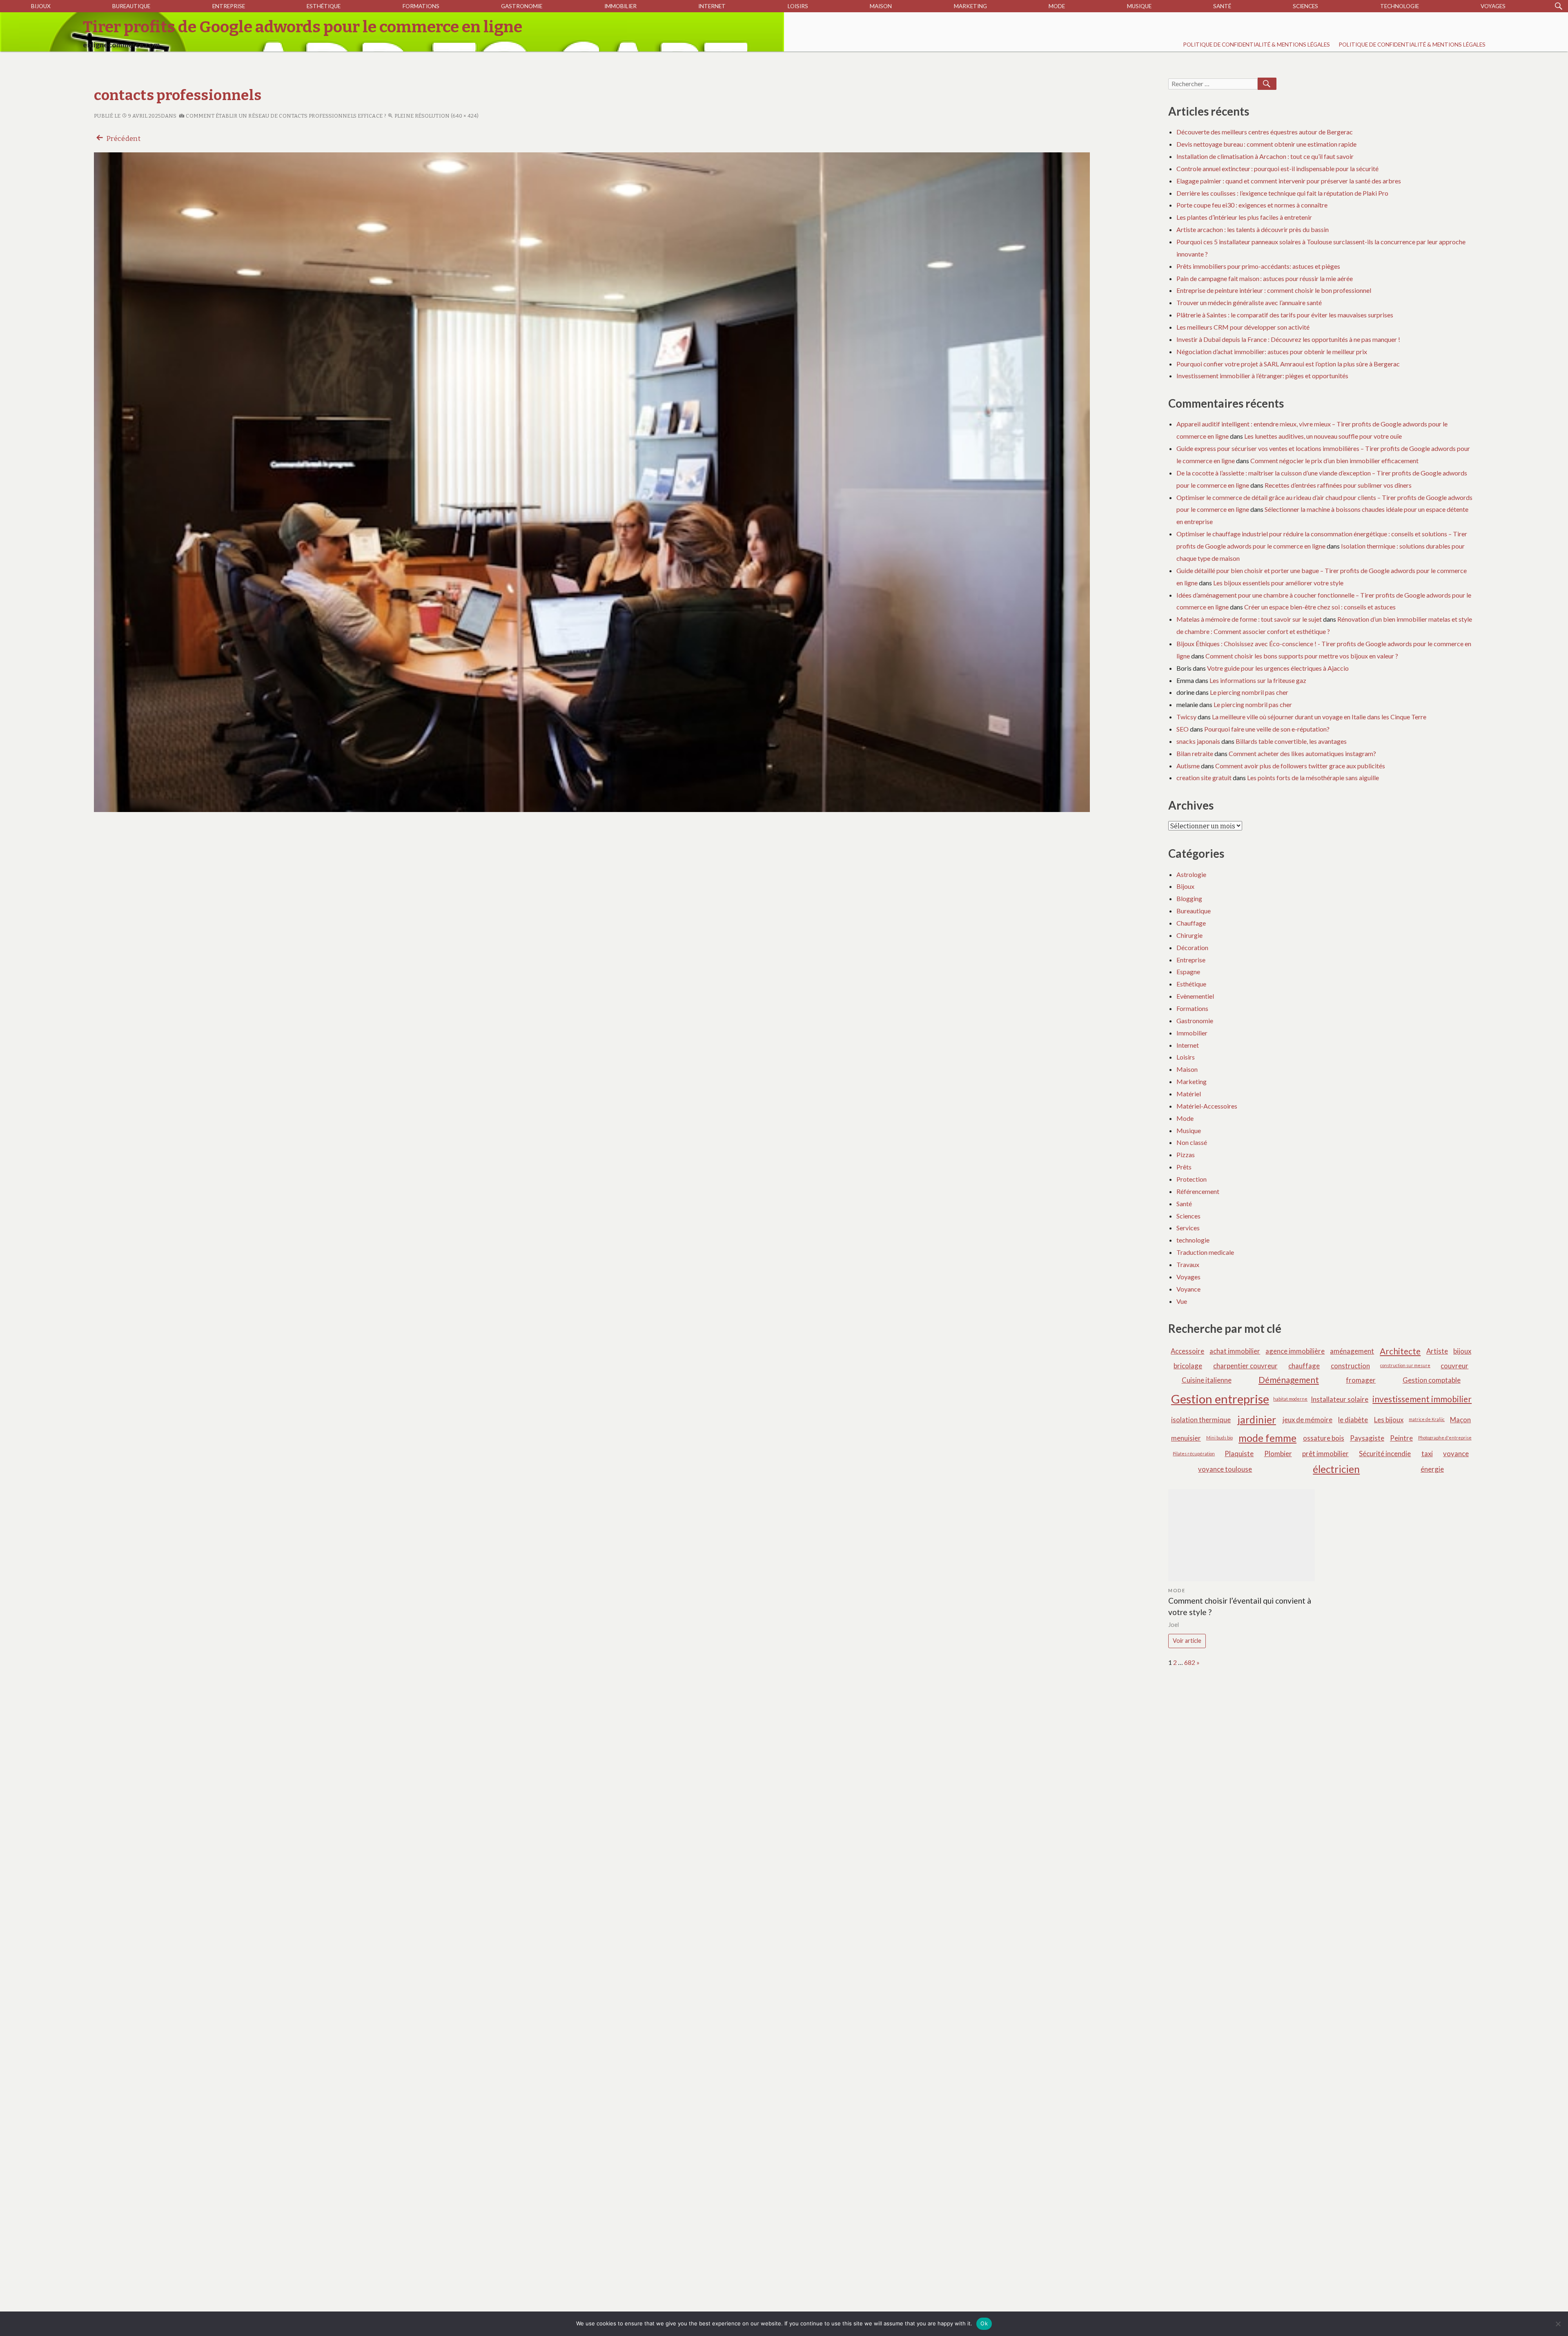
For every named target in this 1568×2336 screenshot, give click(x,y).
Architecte (1400, 1351)
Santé (1222, 6)
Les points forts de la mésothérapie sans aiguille (1313, 778)
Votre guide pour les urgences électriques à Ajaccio (1278, 668)
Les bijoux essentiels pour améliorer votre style (1278, 583)
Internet (712, 6)
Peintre (1401, 1438)
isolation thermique (1201, 1420)
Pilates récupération (1194, 1454)
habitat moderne (1290, 1399)
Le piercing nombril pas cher (1249, 692)
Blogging (1189, 898)
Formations (421, 6)
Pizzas (1186, 1155)
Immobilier (620, 6)
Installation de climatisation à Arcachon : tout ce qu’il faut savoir (1265, 156)
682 (1190, 1662)
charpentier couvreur (1245, 1366)
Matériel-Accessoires (1207, 1106)
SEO (1183, 729)
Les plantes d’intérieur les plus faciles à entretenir (1244, 217)
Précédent (123, 139)
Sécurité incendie (1385, 1454)
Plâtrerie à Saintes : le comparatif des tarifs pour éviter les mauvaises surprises (1285, 315)
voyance (1456, 1454)
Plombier (1278, 1454)
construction (1350, 1366)
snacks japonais (1198, 741)
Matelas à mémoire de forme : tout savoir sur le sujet (1249, 619)
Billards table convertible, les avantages (1291, 741)
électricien (1336, 1469)
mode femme (1267, 1438)
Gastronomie (522, 6)
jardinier (1257, 1420)
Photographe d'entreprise (1445, 1438)
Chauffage (1191, 923)
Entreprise (229, 6)
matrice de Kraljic (1427, 1419)
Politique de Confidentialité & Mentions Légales (1256, 45)
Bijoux (41, 6)
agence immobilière (1295, 1351)
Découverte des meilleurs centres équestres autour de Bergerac (1265, 132)
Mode (1057, 6)
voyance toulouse (1225, 1469)
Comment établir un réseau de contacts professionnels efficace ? (285, 116)
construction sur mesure (1405, 1365)
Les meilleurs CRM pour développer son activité (1243, 327)
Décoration (1192, 947)
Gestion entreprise (1220, 1399)
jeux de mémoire (1307, 1420)
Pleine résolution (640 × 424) (436, 116)
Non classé (1192, 1142)
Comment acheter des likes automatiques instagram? (1302, 753)
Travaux (1188, 1264)
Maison (881, 6)
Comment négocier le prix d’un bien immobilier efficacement (1334, 461)
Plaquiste (1239, 1454)
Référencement (1198, 1191)
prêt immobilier (1325, 1454)
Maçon (1460, 1420)
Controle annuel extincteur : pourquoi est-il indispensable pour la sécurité (1277, 168)
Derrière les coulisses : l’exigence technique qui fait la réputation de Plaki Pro (1282, 193)
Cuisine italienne (1207, 1380)
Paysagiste (1367, 1438)
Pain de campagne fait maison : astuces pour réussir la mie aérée (1265, 278)
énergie (1432, 1469)
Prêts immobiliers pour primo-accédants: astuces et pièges (1258, 266)
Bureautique (131, 6)
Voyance (1188, 1289)
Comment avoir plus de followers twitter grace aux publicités (1300, 766)
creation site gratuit (1204, 778)
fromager (1361, 1380)
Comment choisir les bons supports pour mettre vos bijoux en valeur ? (1302, 656)
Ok (984, 2323)
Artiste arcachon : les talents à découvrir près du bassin (1253, 229)
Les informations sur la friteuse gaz (1258, 680)
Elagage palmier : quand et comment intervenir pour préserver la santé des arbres (1289, 181)
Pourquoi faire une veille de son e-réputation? (1267, 729)
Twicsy (1186, 717)
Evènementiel (1195, 996)
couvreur (1454, 1366)
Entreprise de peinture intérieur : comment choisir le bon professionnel (1274, 290)
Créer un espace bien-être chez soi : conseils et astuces (1320, 607)
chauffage (1304, 1366)
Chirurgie (1189, 935)
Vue (1182, 1301)
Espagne (1188, 972)
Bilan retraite (1195, 753)
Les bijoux (1389, 1420)
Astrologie (1191, 874)
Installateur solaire (1340, 1399)
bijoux (1462, 1351)
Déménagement (1289, 1380)
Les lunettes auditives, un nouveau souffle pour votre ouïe (1323, 436)
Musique (1139, 6)
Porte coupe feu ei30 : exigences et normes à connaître (1252, 205)
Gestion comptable (1432, 1380)
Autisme (1188, 766)
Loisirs (798, 6)
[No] (1558, 2324)
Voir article (1187, 1641)
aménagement (1352, 1351)
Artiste (1437, 1351)
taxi (1427, 1454)
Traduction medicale (1205, 1252)
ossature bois (1324, 1438)
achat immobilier (1235, 1351)
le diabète (1353, 1420)
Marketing (970, 6)
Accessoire (1187, 1351)
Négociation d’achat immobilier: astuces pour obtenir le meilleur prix (1272, 351)
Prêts (1184, 1167)
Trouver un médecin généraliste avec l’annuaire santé (1249, 302)
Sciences (1305, 6)
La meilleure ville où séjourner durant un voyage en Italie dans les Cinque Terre (1319, 717)
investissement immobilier (1422, 1399)
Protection (1192, 1179)
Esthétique (324, 6)
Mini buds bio (1219, 1438)
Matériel (1189, 1094)
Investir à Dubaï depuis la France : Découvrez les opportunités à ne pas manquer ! (1288, 339)
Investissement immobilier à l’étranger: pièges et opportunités (1262, 376)
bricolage (1188, 1366)
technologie (1400, 6)
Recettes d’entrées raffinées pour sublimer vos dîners (1338, 485)
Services (1188, 1228)
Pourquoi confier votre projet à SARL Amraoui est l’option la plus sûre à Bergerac (1288, 364)
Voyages (1493, 6)
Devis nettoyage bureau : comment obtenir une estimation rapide (1266, 144)
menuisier (1186, 1438)
